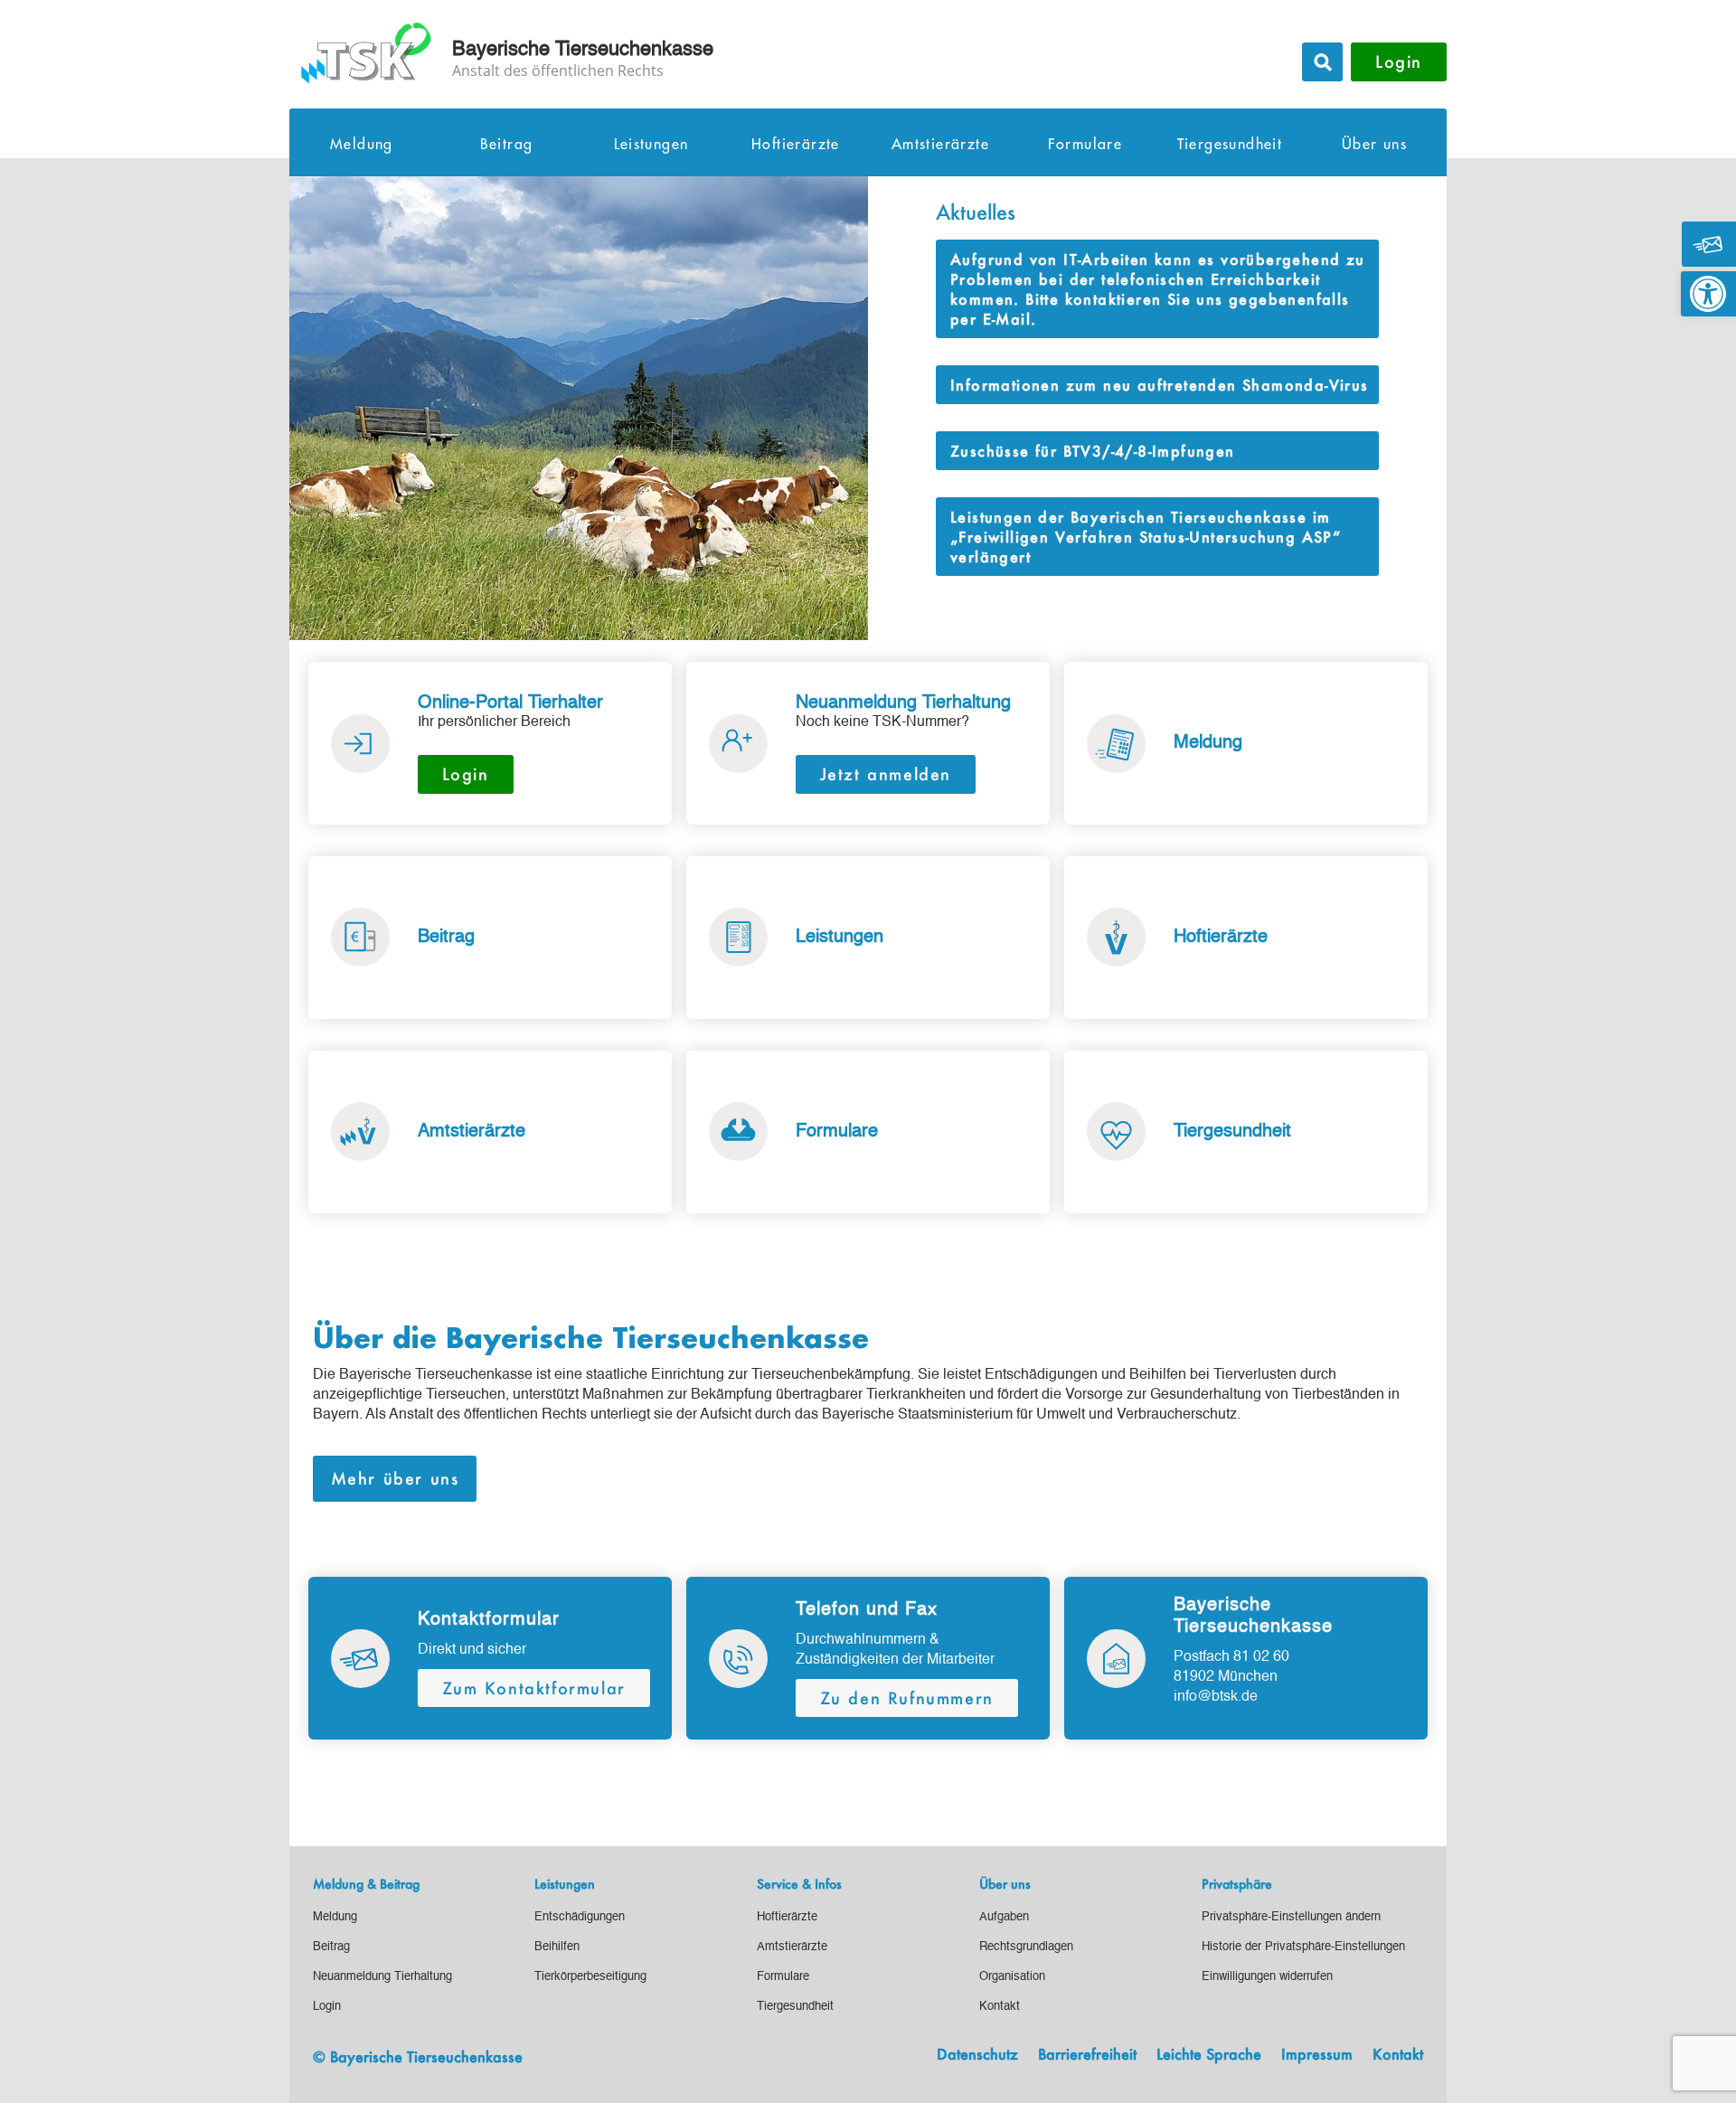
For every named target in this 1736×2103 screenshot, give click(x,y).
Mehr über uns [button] (395, 1478)
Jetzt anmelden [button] (886, 774)
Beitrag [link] (507, 145)
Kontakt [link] (1398, 2055)
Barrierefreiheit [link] (1087, 2055)
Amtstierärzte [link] (940, 145)
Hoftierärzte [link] (796, 145)
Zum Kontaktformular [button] (534, 1688)
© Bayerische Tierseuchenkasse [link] (418, 2056)
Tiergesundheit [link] (1230, 145)
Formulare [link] (1085, 145)
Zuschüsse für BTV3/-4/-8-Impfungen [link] (1093, 451)
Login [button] (1399, 61)
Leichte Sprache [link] (1209, 2055)
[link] (1708, 294)
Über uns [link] (1374, 145)
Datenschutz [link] (977, 2055)
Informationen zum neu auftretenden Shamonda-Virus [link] (1160, 385)
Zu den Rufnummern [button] (907, 1698)
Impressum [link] (1317, 2055)
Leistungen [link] (651, 145)
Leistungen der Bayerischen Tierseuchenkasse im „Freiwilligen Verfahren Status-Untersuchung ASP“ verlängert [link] (1146, 537)
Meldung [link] (362, 145)
